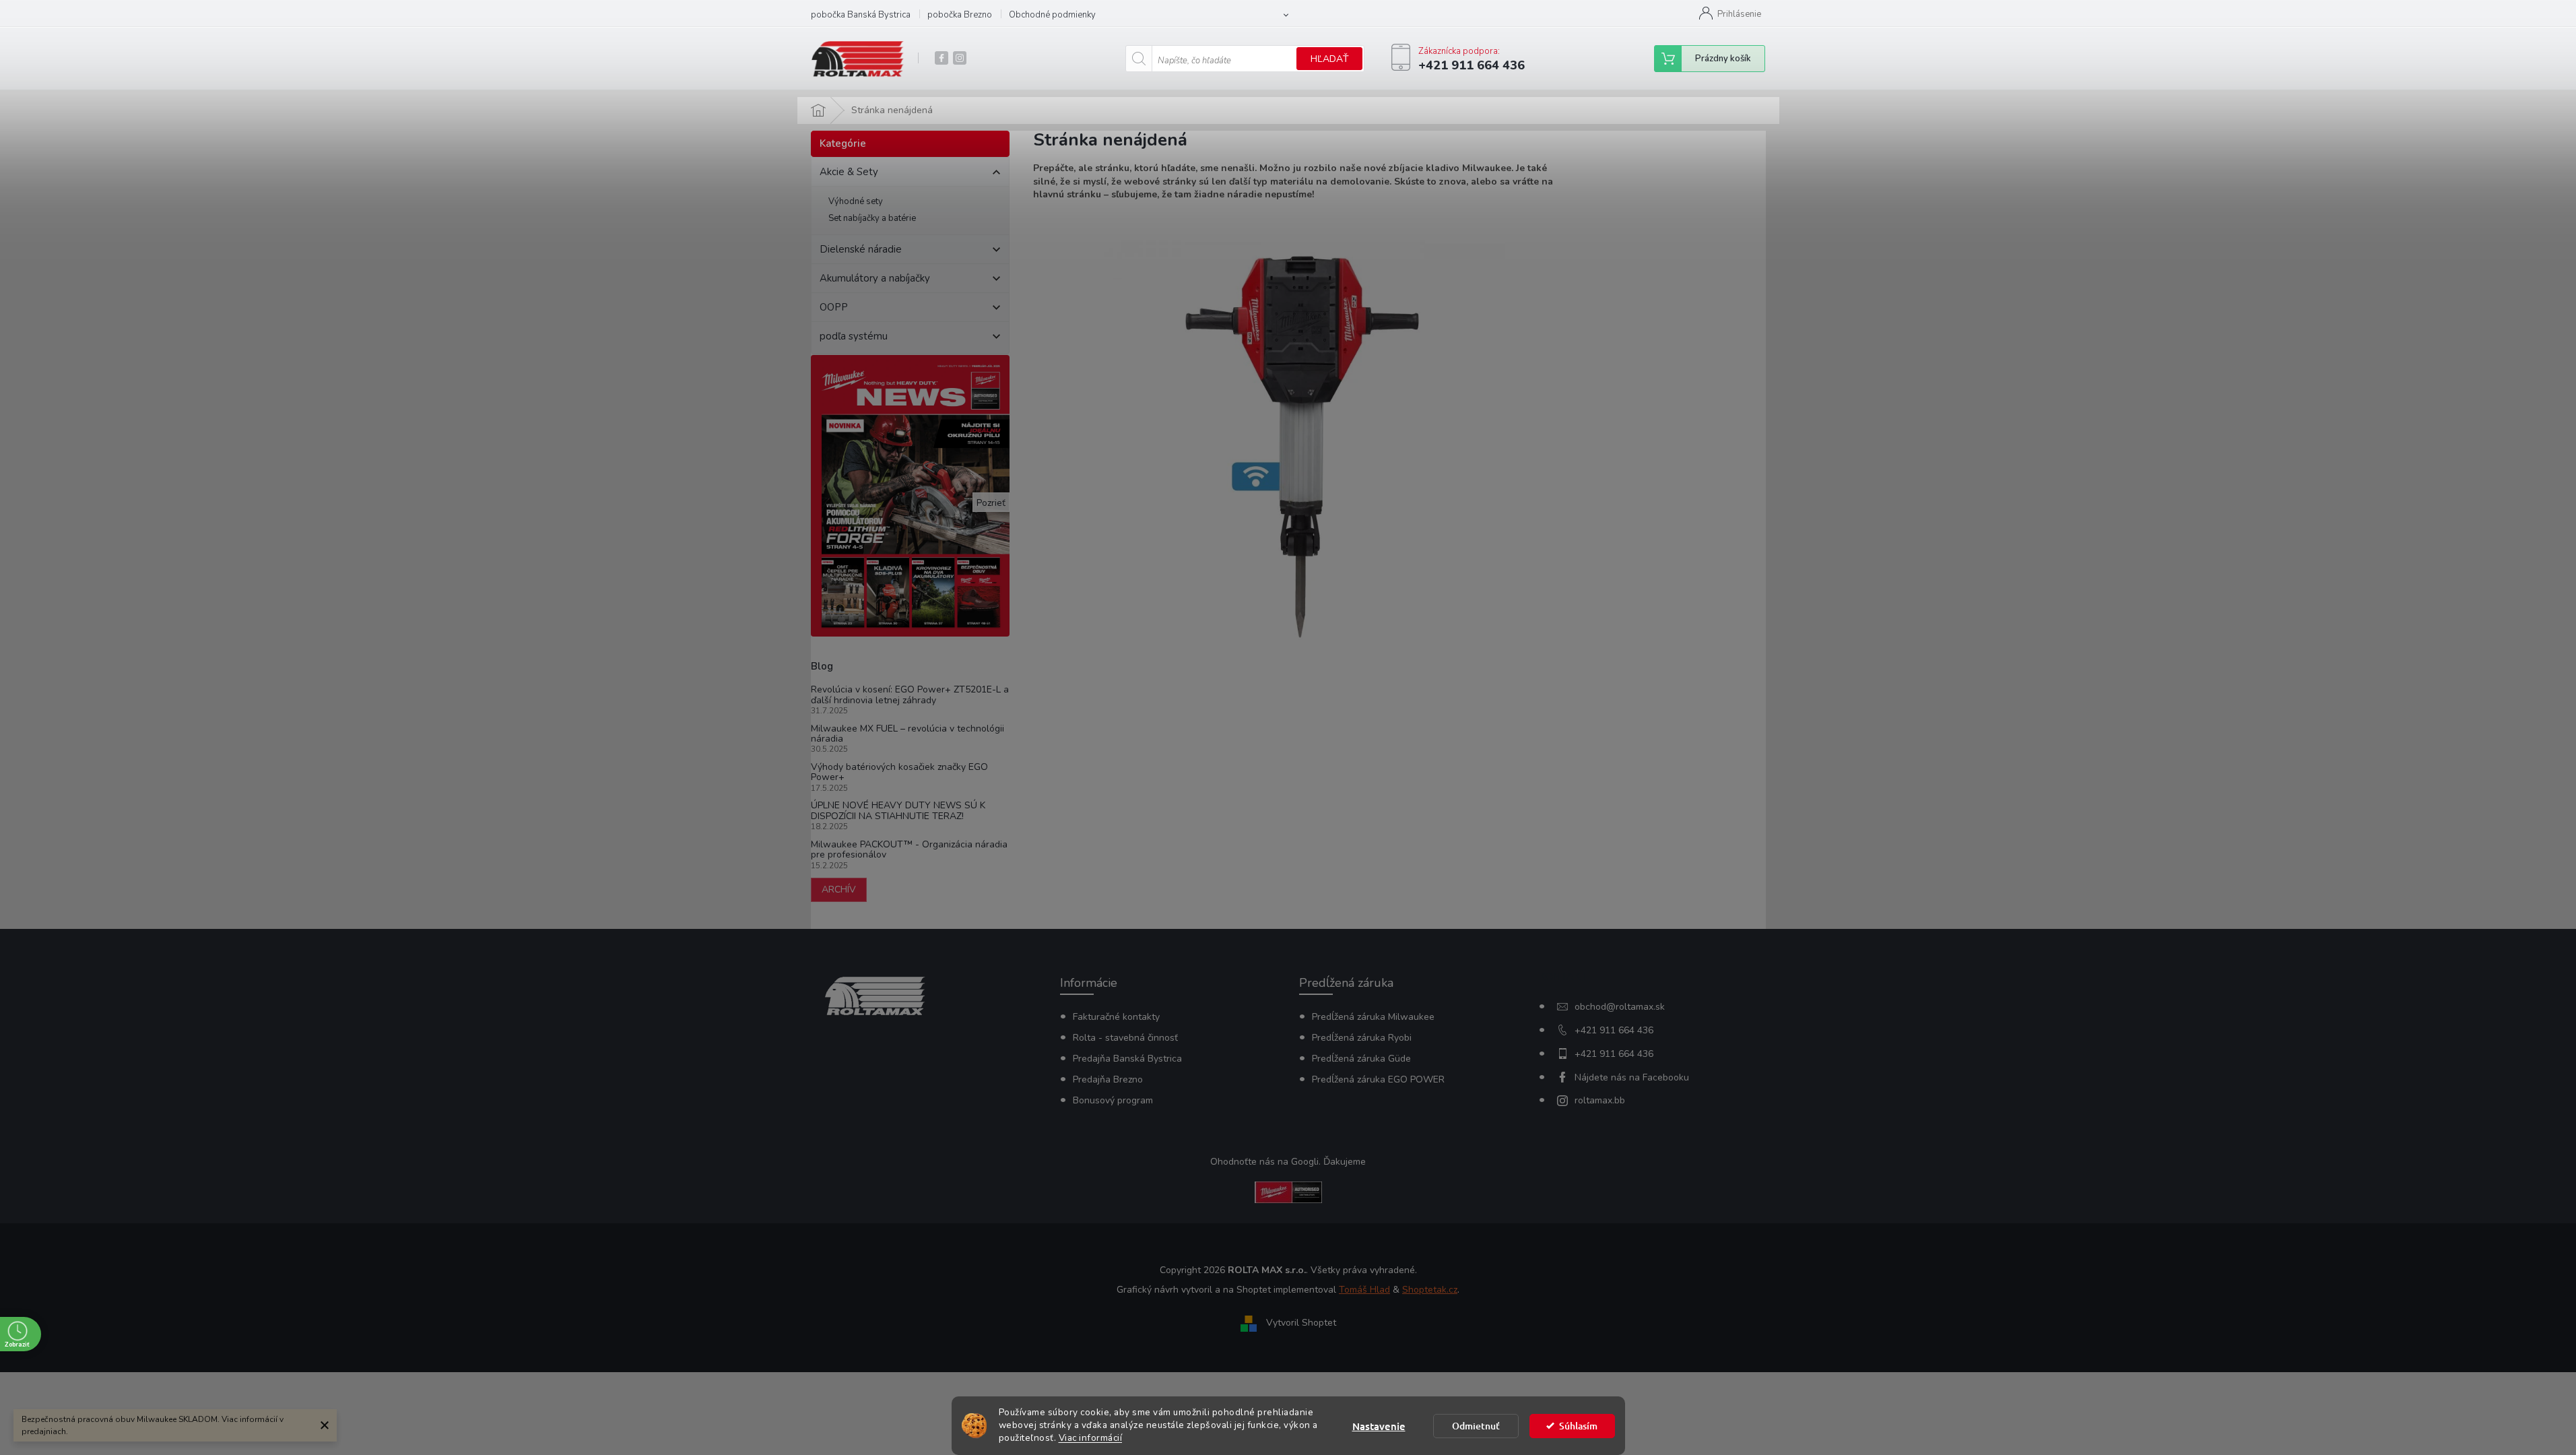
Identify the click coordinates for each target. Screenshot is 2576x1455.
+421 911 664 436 (1614, 1030)
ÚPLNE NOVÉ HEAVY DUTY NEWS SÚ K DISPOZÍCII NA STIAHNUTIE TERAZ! (898, 811)
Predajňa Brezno (1108, 1079)
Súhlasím (1578, 1426)
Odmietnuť (1476, 1426)
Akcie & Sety (849, 172)
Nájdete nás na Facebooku (1632, 1077)
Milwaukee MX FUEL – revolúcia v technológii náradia (907, 734)
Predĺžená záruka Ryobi (1362, 1038)
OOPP (834, 307)
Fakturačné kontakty (1116, 1017)
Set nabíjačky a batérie (872, 218)
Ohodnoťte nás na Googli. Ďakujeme (1288, 1162)
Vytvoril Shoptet (1301, 1323)
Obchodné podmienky (1052, 15)
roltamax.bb (1600, 1100)
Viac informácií (1091, 1438)
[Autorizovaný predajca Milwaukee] (1288, 1191)
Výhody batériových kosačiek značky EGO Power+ (899, 772)
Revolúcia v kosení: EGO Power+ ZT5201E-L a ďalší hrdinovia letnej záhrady (910, 695)
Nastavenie (1379, 1426)
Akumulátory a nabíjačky (875, 278)
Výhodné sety (856, 201)
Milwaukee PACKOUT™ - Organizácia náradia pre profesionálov (909, 850)
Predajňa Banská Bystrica (1127, 1059)
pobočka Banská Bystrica (861, 15)
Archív (839, 890)
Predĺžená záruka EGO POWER (1378, 1079)
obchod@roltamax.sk (1620, 1007)
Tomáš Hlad (1364, 1290)
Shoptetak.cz (1430, 1290)
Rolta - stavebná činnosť (1125, 1038)
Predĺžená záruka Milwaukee (1373, 1017)
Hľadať (1329, 59)
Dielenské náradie (861, 249)
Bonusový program (1113, 1100)
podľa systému (854, 336)
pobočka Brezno (960, 15)
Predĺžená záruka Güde (1361, 1059)
